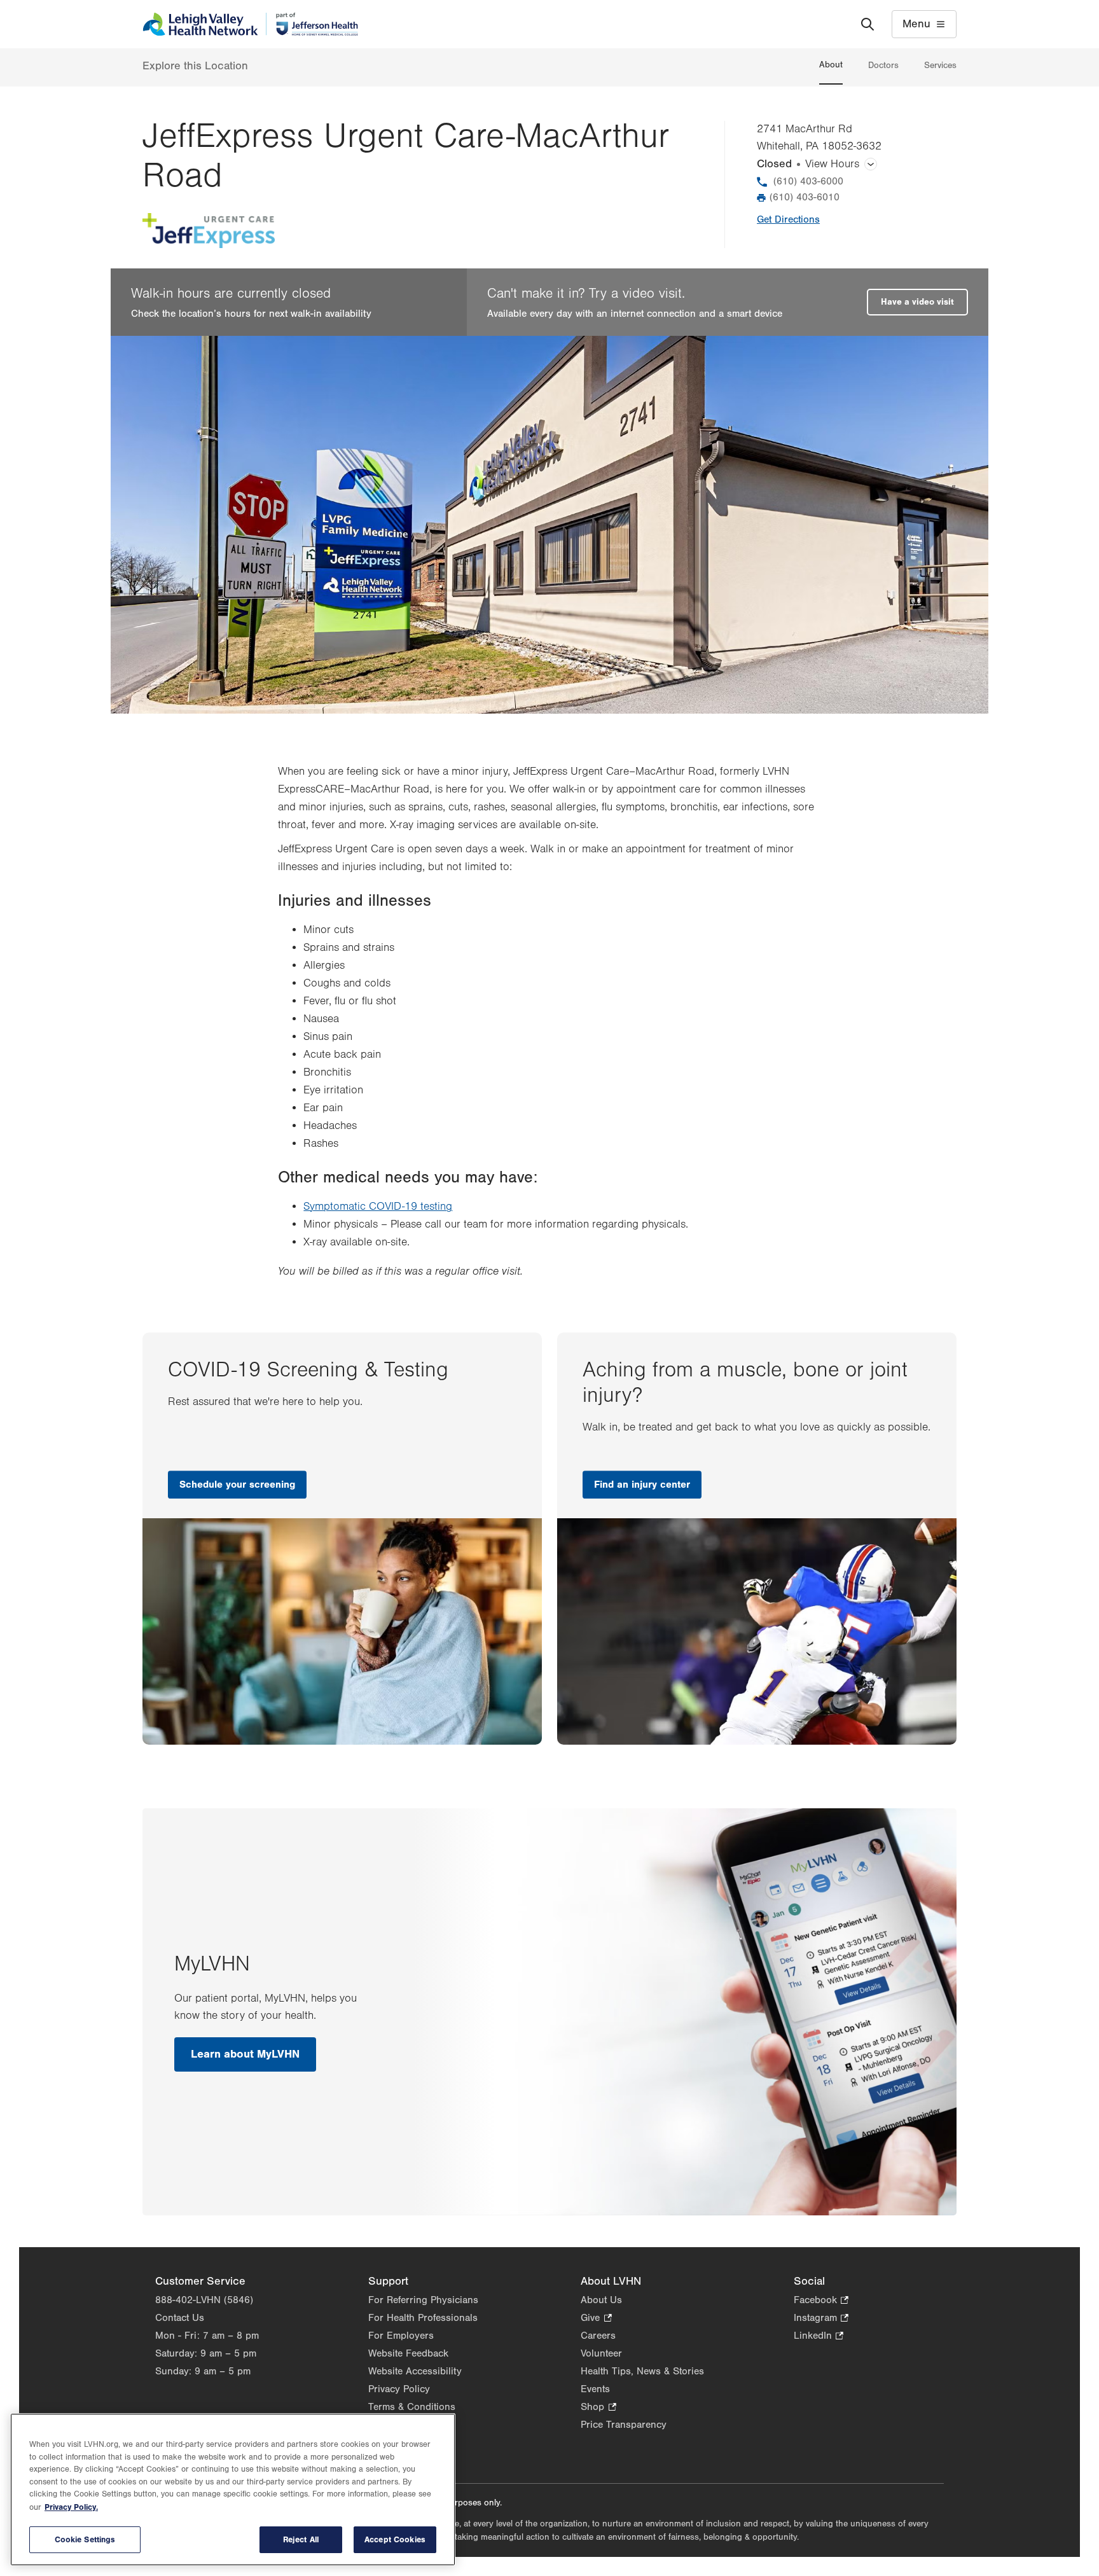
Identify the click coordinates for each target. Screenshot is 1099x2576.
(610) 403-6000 (808, 181)
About (831, 65)
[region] (233, 2489)
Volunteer (601, 2353)
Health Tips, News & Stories (642, 2371)
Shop (598, 2408)
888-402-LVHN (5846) (204, 2300)
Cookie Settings (85, 2539)
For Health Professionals (423, 2318)
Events (595, 2389)
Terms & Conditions (412, 2407)
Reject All (301, 2539)
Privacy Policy (399, 2389)
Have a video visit (917, 302)
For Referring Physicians (423, 2300)
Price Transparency (624, 2425)
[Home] (250, 24)
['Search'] (867, 24)
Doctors (883, 66)
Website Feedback (408, 2353)
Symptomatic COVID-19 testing (378, 1207)
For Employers (401, 2336)
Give (596, 2319)
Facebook (821, 2301)
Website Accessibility (415, 2371)
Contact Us (180, 2318)
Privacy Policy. (71, 2507)
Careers (598, 2336)
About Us (601, 2300)
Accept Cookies (395, 2539)
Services (940, 66)
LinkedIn (819, 2337)
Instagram (821, 2319)
